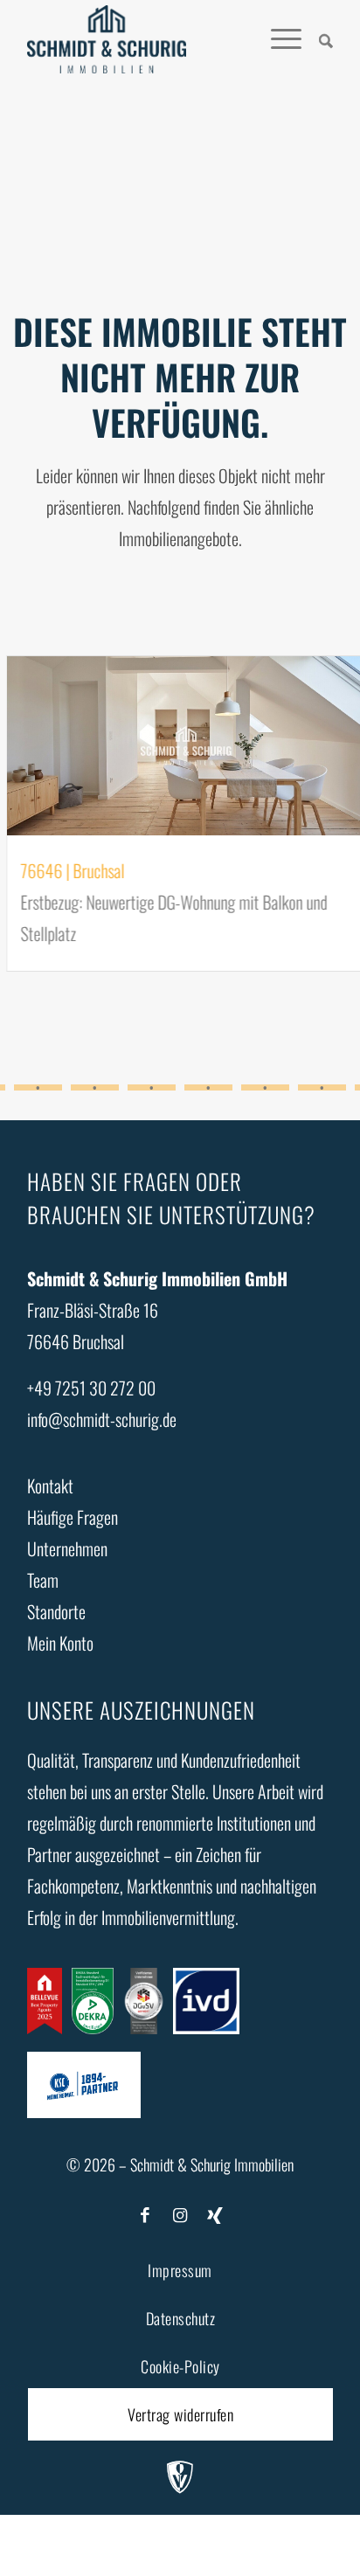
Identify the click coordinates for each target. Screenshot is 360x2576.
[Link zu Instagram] (180, 2213)
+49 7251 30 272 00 (91, 1388)
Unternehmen (67, 1548)
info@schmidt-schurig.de (102, 1419)
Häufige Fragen (73, 1517)
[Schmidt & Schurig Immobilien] (107, 39)
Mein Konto (60, 1643)
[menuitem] (317, 39)
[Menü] (277, 39)
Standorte (56, 1611)
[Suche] (317, 39)
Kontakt (50, 1485)
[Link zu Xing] (215, 2213)
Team (43, 1580)
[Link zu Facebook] (145, 2213)
